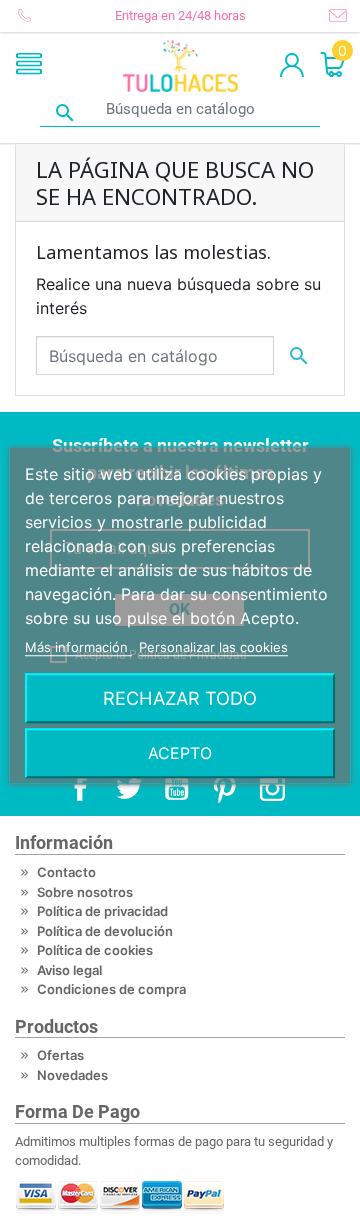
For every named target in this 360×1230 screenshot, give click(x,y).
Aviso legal (69, 970)
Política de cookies (95, 950)
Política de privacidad (102, 911)
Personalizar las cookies (213, 647)
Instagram (272, 788)
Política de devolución (105, 931)
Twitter (128, 788)
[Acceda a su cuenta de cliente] (292, 66)
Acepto (180, 753)
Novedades (72, 1075)
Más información (78, 647)
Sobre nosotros (85, 892)
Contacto (66, 872)
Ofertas (60, 1055)
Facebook (80, 788)
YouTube (176, 788)
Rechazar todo (180, 698)
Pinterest (224, 788)
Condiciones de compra (111, 989)
